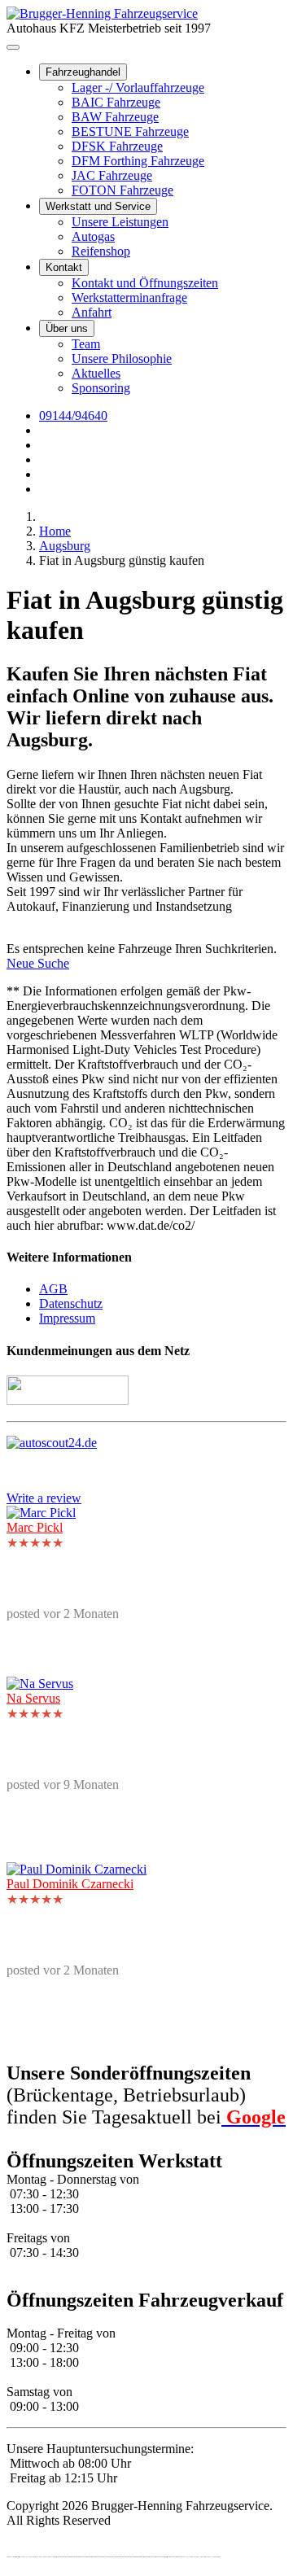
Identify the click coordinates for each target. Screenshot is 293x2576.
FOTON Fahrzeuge (122, 190)
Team (86, 344)
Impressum (67, 1318)
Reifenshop (101, 251)
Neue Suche (38, 963)
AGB (53, 1289)
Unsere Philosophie (122, 359)
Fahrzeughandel (83, 72)
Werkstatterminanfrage (129, 297)
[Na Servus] (40, 1684)
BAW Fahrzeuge (115, 117)
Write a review (44, 1498)
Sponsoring (101, 388)
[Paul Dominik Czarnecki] (77, 1869)
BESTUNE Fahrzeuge (130, 131)
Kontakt (64, 267)
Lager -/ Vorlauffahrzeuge (138, 87)
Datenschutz (71, 1303)
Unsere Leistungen (120, 222)
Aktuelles (96, 373)
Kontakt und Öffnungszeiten (145, 283)
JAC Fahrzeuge (112, 175)
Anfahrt (92, 312)
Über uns (67, 328)
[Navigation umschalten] (13, 47)
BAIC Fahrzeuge (116, 102)
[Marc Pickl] (41, 1513)
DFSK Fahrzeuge (117, 146)
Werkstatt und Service (98, 206)
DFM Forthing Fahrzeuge (138, 161)
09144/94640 (73, 415)
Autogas (93, 236)
